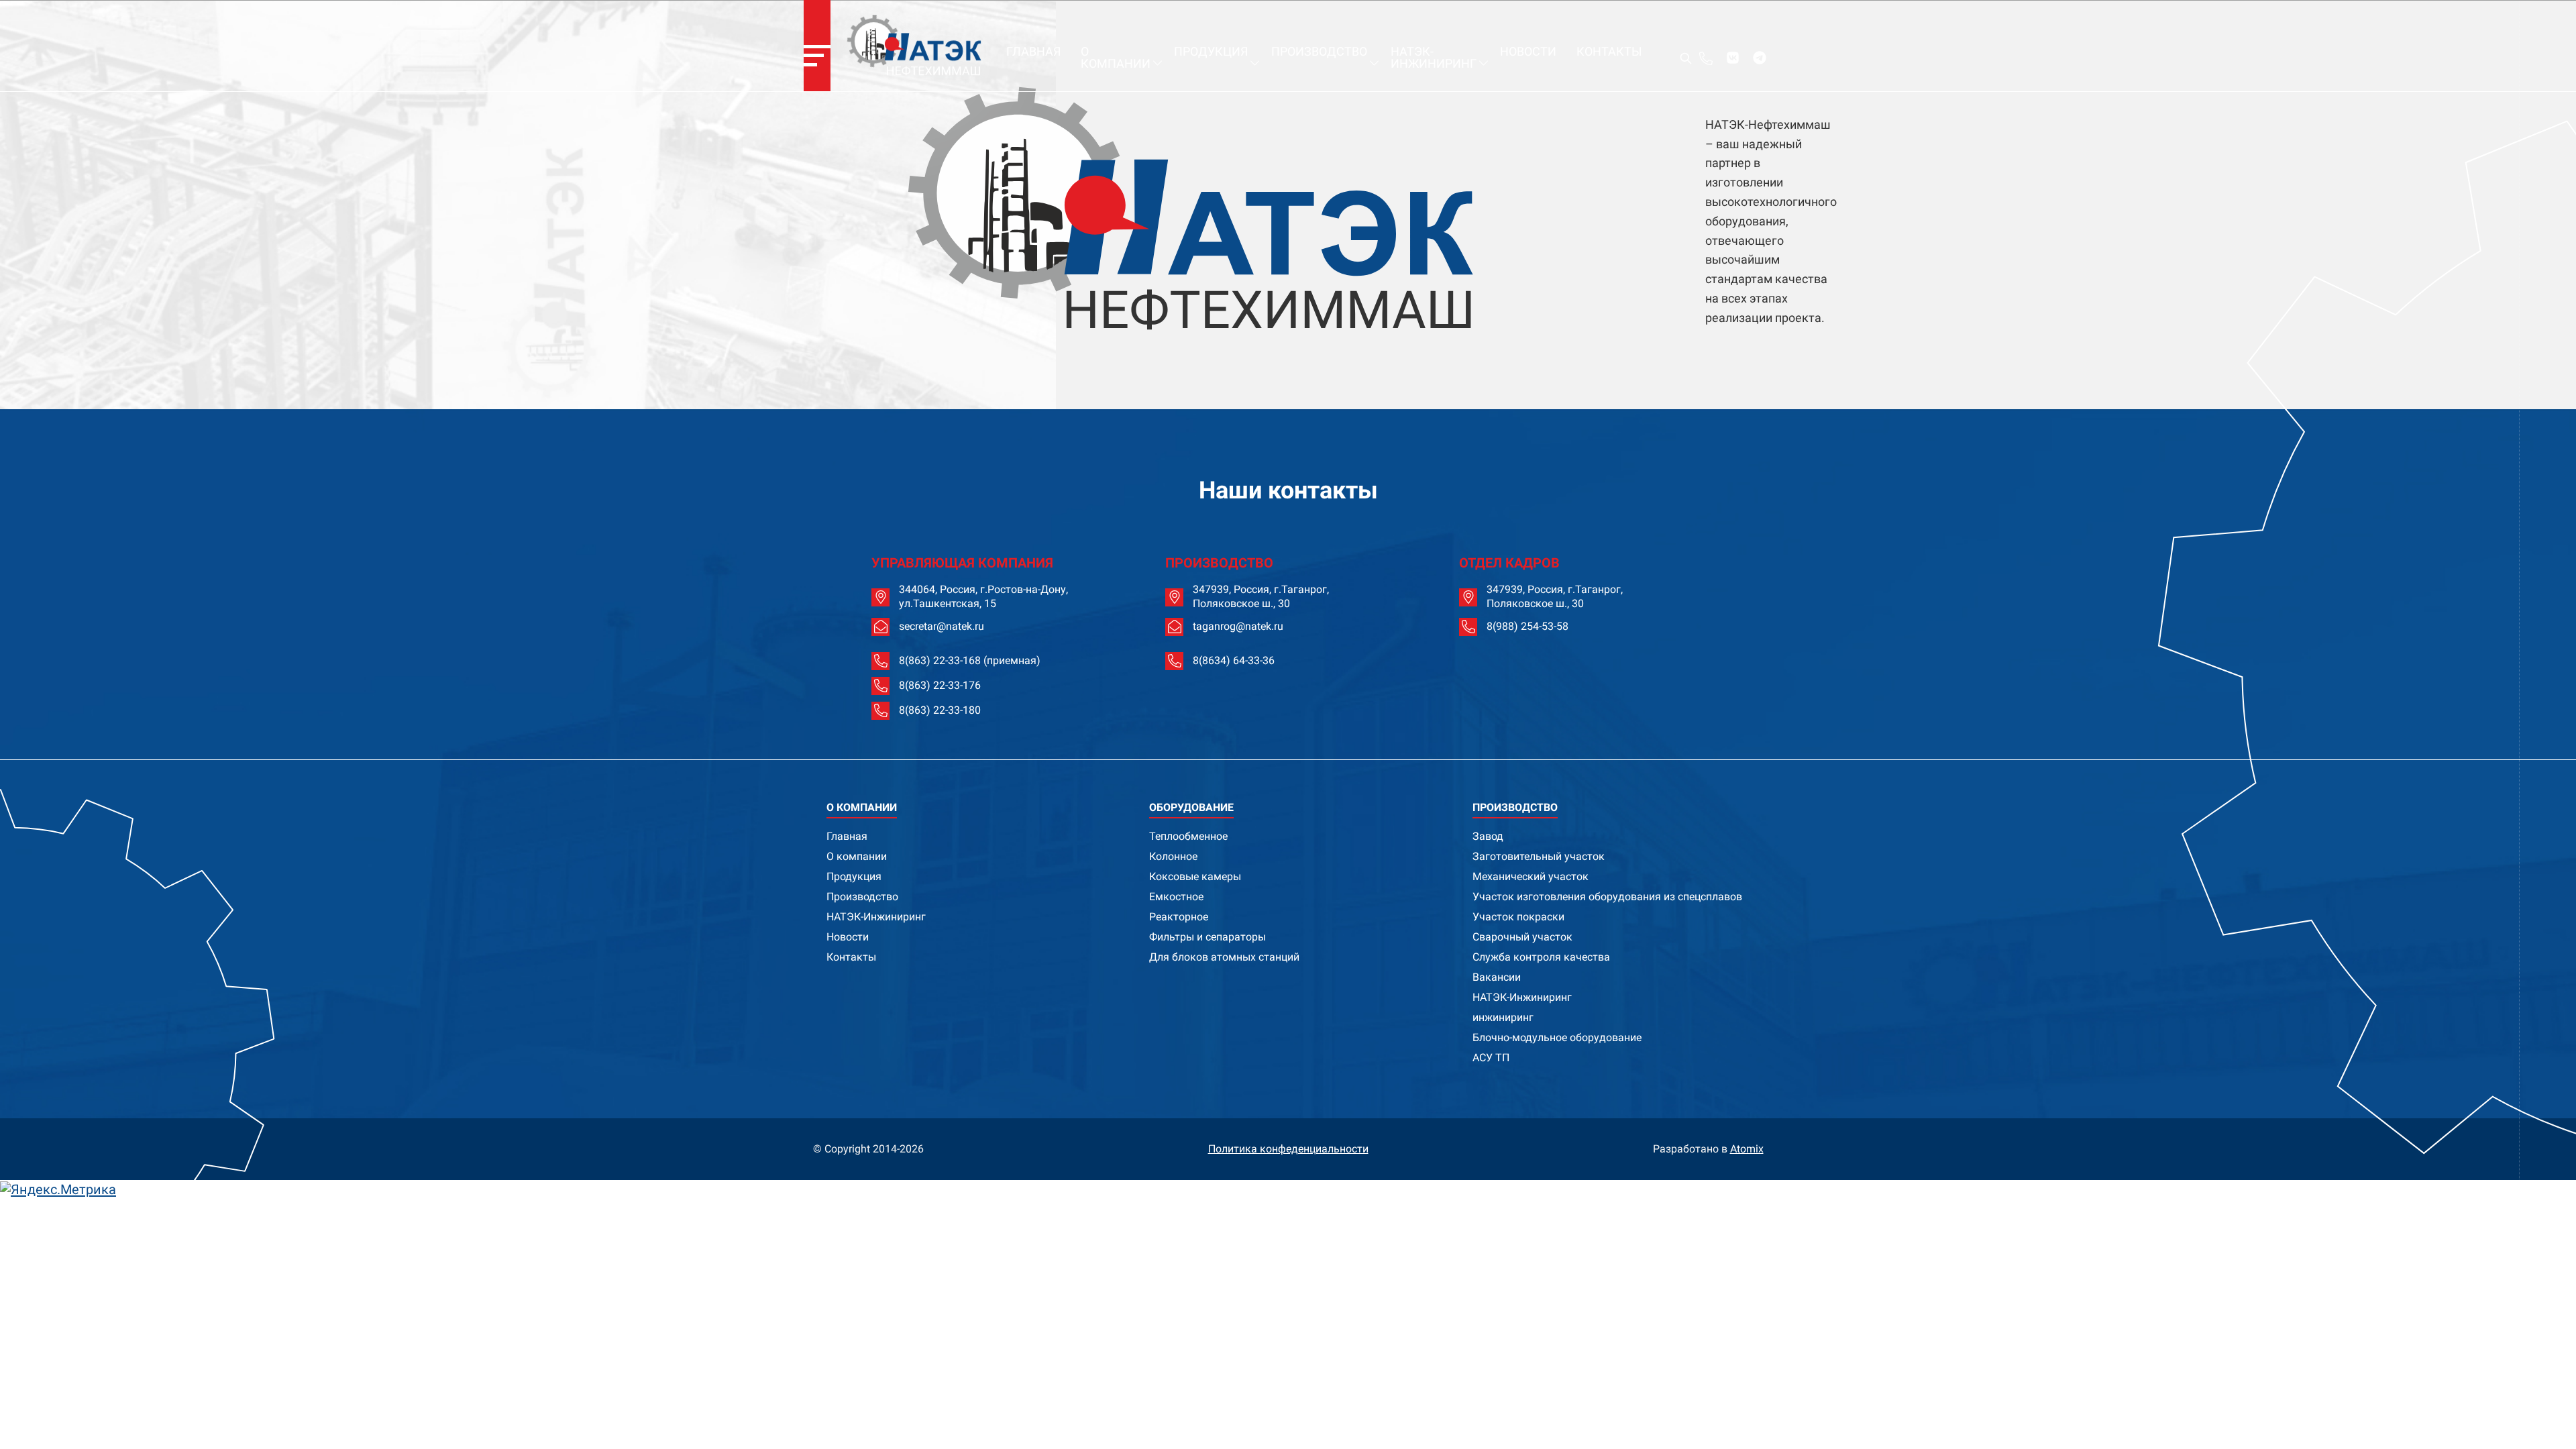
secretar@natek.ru (942, 626)
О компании (1116, 57)
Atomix (1747, 1149)
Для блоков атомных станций (1224, 957)
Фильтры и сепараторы (1207, 937)
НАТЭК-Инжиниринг (1434, 57)
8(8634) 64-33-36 (1234, 660)
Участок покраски (1518, 917)
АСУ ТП (1491, 1058)
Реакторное (1179, 917)
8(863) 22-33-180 (940, 710)
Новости (1528, 51)
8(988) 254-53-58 (1527, 626)
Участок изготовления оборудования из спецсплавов (1607, 897)
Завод (1488, 836)
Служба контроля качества (1541, 957)
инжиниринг (1503, 1017)
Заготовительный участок (1539, 856)
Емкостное (1176, 897)
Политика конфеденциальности (1288, 1149)
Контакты (1609, 51)
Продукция (1211, 51)
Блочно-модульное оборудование (1557, 1037)
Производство (1319, 51)
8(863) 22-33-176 (940, 685)
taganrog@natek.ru (1238, 626)
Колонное (1173, 856)
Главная (1033, 51)
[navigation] (817, 46)
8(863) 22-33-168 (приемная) (970, 660)
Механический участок (1531, 876)
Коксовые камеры (1195, 876)
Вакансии (1497, 977)
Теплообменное (1188, 836)
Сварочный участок (1522, 937)
